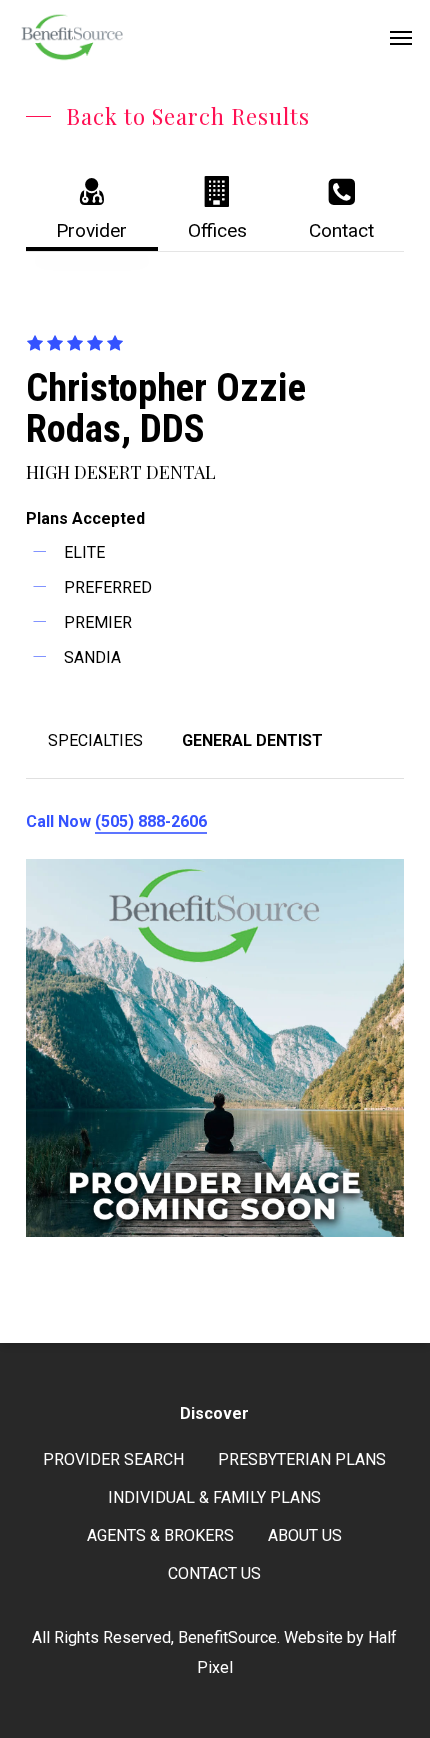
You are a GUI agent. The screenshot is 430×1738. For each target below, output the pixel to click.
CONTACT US (214, 1573)
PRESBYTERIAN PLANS (302, 1459)
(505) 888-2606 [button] (151, 821)
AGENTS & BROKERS (160, 1535)
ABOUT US (305, 1535)
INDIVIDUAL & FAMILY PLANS (214, 1497)
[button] (401, 37)
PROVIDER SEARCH (113, 1459)
